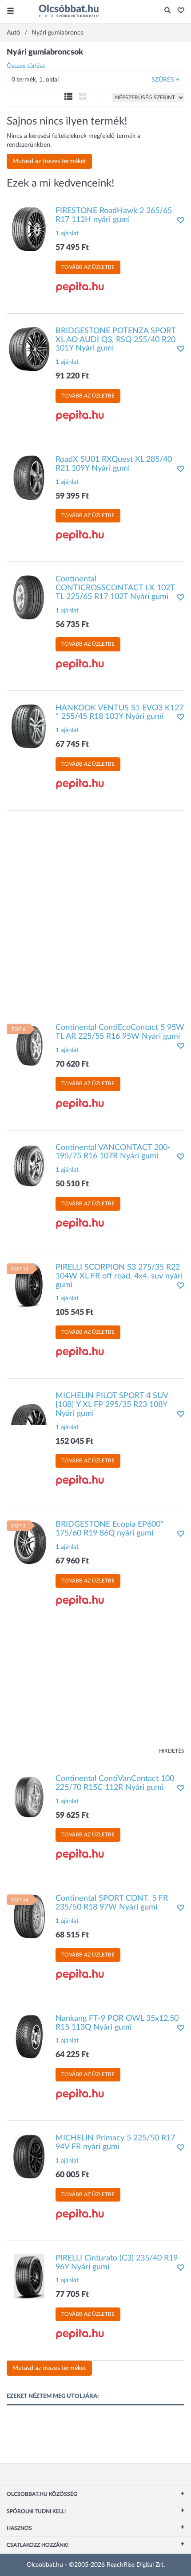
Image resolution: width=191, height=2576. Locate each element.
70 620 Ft (72, 1064)
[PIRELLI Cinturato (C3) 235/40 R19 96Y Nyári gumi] (29, 2276)
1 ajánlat (67, 234)
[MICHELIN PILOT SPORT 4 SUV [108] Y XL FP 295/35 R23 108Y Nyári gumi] (29, 1414)
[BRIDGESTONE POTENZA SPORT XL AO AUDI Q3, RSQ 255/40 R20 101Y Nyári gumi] (29, 349)
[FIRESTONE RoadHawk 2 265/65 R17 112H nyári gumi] (29, 229)
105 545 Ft (74, 1313)
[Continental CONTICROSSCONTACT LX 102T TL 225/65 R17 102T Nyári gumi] (29, 597)
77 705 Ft (72, 2295)
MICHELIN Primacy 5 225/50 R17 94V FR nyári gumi (115, 2143)
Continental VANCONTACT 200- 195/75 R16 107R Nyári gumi (113, 1152)
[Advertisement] (95, 912)
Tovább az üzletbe (88, 267)
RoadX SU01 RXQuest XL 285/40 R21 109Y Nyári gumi (114, 464)
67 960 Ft (72, 1561)
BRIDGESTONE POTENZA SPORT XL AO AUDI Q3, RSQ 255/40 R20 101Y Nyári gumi (115, 340)
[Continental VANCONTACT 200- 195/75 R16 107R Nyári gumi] (29, 1165)
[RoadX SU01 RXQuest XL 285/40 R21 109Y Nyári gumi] (29, 478)
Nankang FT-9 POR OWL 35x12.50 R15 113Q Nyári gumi (117, 2023)
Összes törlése (26, 66)
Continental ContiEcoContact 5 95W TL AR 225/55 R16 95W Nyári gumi (120, 1032)
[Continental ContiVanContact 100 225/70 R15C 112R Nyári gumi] (29, 1797)
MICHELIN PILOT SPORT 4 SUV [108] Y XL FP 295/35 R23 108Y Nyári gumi (112, 1405)
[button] (178, 11)
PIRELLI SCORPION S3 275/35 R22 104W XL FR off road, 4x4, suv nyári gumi (119, 1276)
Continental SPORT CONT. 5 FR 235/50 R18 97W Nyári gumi (112, 1903)
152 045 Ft (74, 1442)
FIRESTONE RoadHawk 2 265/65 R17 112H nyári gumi (114, 215)
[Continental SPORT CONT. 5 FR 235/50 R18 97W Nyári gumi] (29, 1917)
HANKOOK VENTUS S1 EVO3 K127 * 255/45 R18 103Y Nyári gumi (119, 713)
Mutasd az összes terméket (49, 161)
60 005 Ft (72, 2175)
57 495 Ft (72, 248)
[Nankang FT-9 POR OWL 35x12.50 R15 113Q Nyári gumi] (29, 2036)
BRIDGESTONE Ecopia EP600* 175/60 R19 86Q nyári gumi (110, 1529)
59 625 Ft (72, 1816)
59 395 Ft (72, 496)
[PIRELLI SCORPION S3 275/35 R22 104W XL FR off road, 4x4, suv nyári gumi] (29, 1285)
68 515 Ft (72, 1935)
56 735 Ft (72, 625)
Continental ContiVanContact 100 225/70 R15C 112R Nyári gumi (115, 1783)
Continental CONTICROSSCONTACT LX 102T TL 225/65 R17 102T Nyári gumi (115, 588)
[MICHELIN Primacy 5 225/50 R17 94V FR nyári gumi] (29, 2156)
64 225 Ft (72, 2055)
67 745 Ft (72, 744)
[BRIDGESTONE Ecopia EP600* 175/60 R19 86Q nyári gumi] (29, 1543)
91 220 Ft (72, 376)
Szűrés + (165, 80)
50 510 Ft (72, 1184)
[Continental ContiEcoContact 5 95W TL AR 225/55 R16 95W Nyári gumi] (29, 1046)
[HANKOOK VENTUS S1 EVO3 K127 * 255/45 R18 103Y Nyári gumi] (29, 726)
